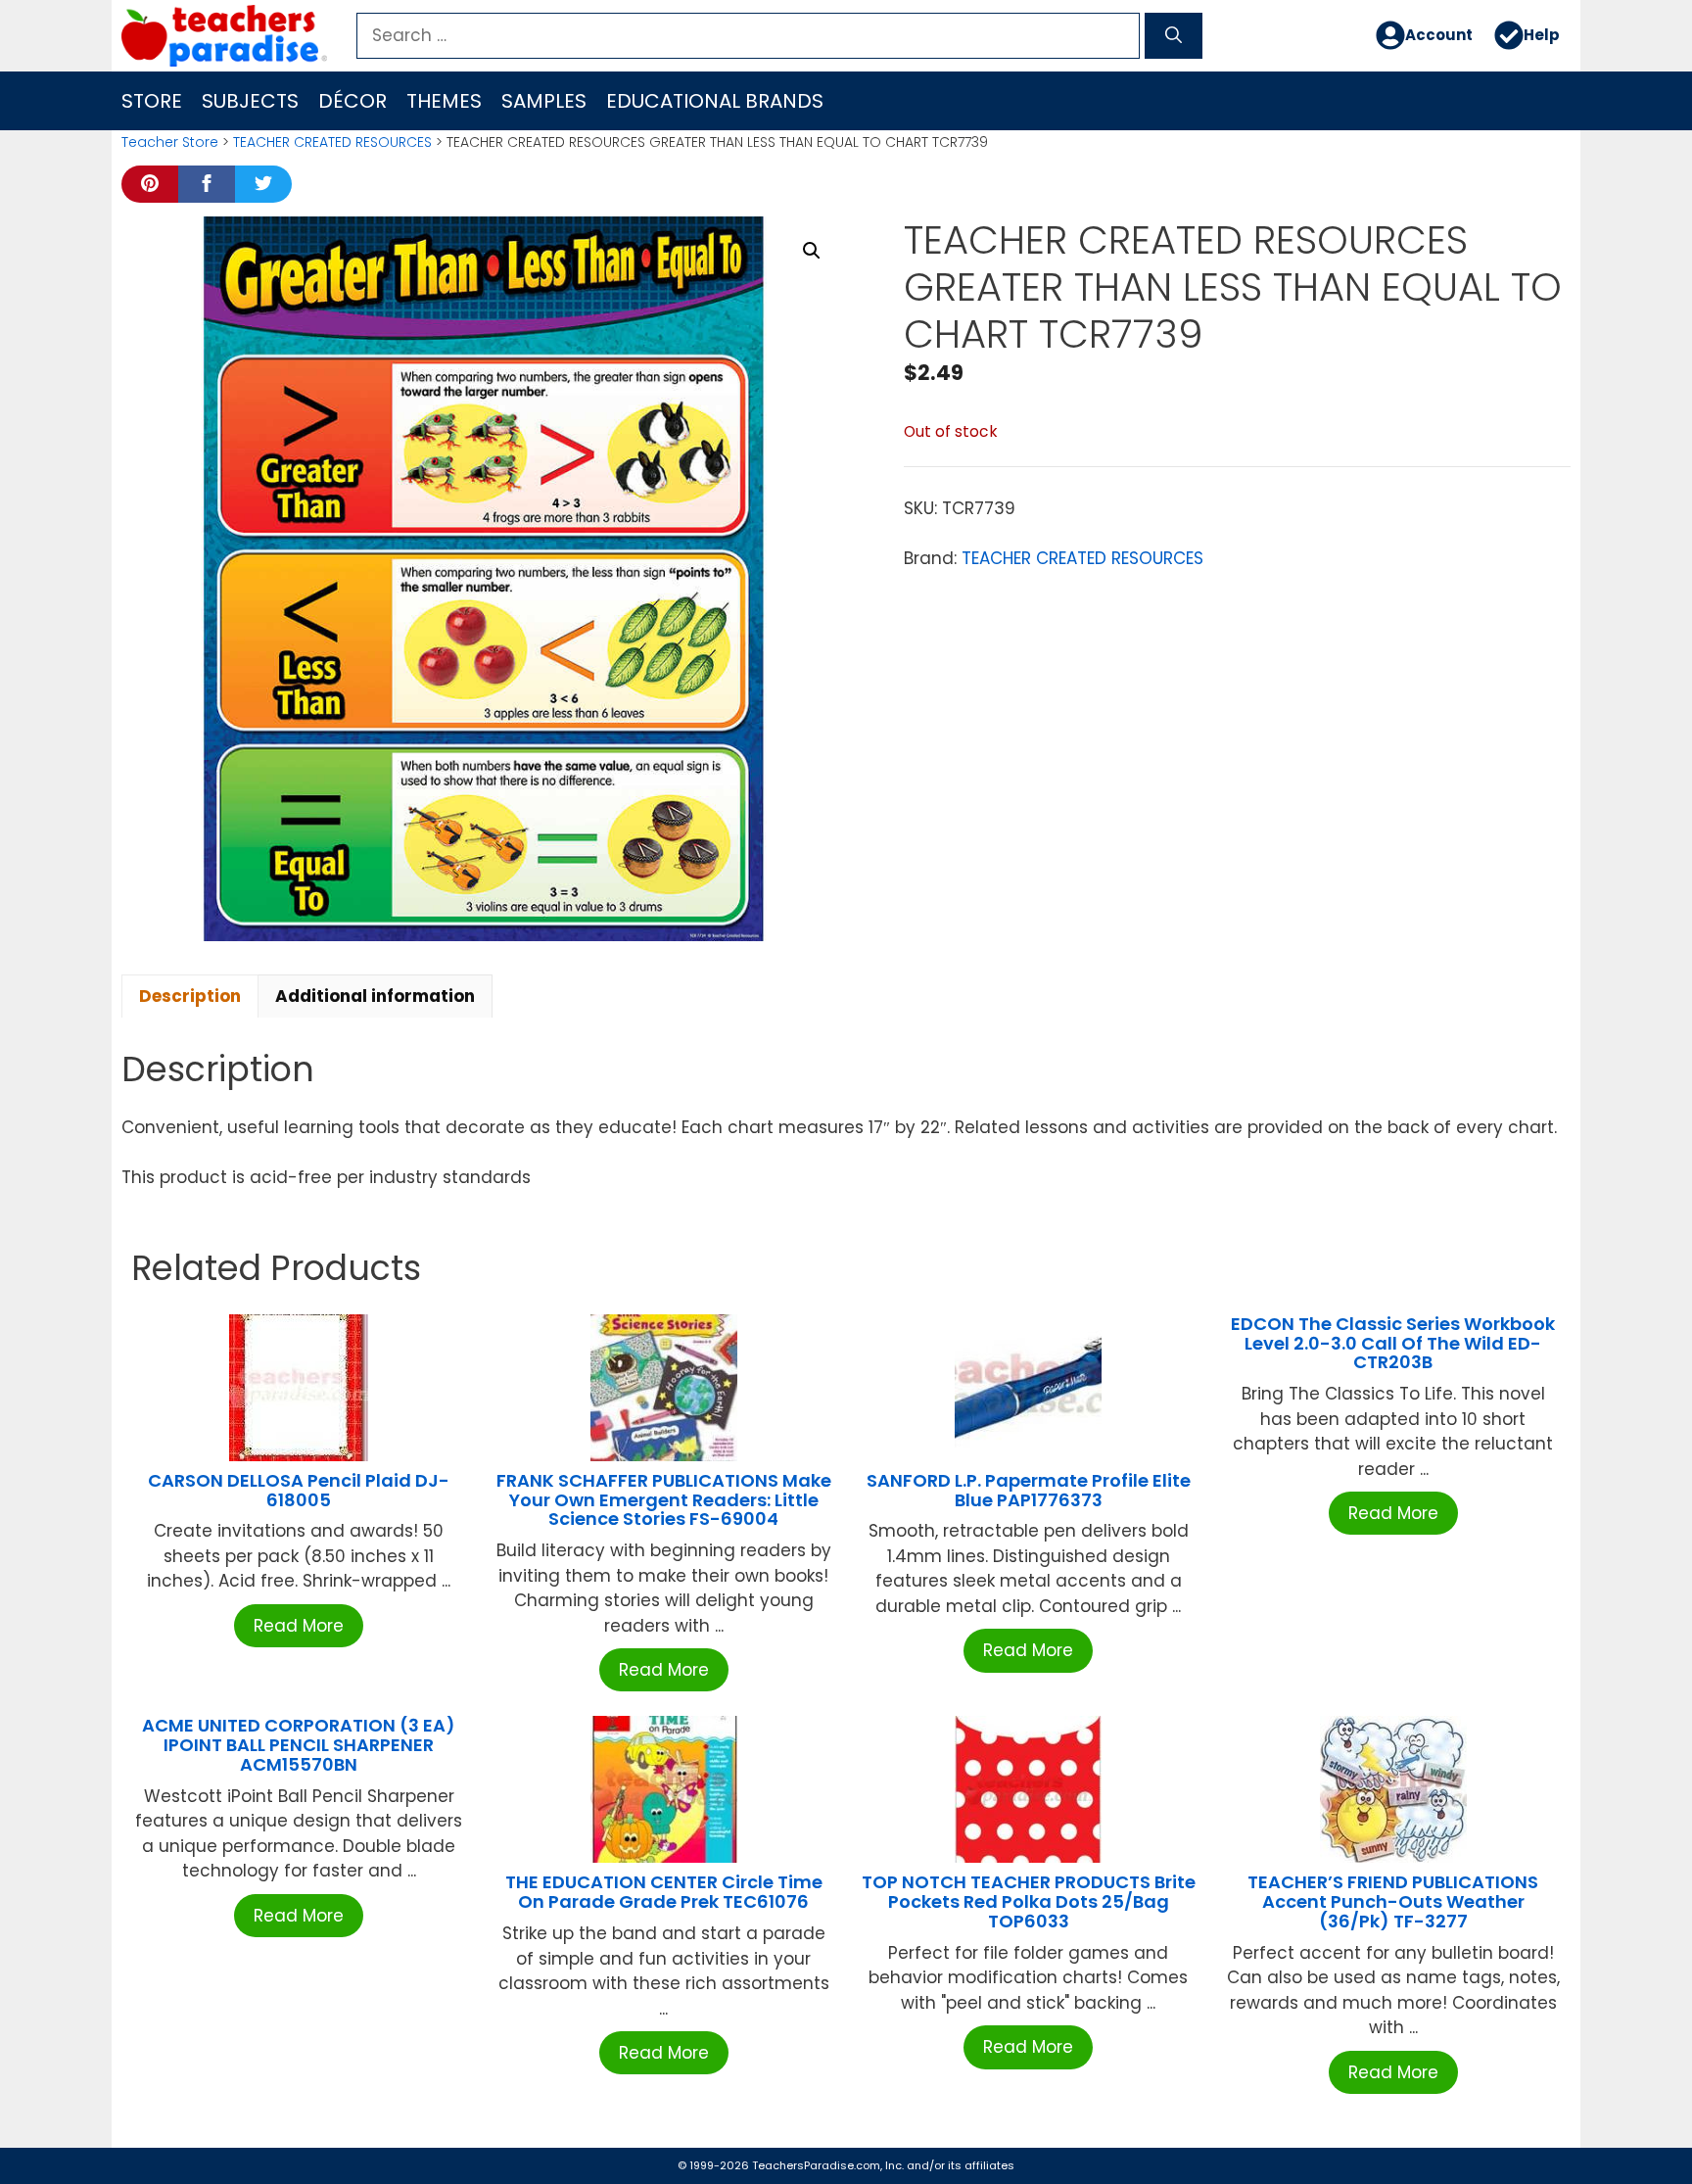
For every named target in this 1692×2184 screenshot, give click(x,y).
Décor (352, 101)
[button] (812, 251)
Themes (444, 101)
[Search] (1174, 36)
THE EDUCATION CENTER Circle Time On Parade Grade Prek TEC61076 (664, 1892)
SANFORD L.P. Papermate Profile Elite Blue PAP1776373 (1029, 1490)
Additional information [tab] (375, 996)
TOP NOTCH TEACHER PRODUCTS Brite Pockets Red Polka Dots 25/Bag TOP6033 (1029, 1901)
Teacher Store (170, 142)
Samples (544, 101)
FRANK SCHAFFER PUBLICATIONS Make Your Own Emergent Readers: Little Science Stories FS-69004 (664, 1500)
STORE (152, 101)
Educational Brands (715, 101)
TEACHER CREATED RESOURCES (332, 142)
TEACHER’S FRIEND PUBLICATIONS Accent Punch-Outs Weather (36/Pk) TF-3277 (1393, 1901)
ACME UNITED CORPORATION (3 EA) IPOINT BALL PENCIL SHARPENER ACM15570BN (299, 1745)
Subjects (250, 101)
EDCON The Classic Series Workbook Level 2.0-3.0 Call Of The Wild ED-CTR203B (1393, 1343)
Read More (299, 1626)
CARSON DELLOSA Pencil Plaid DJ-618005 (299, 1490)
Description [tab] (190, 996)
